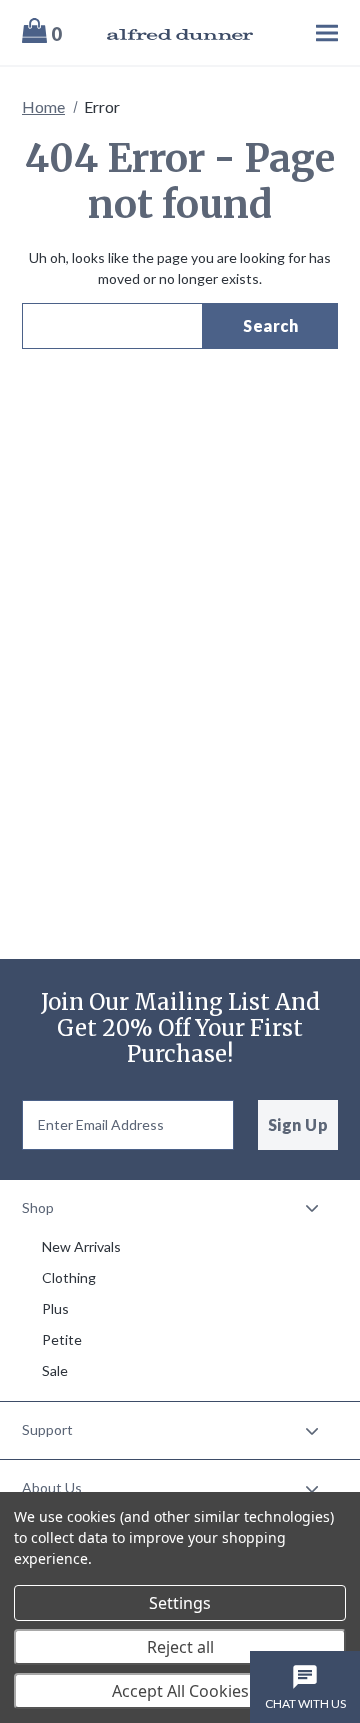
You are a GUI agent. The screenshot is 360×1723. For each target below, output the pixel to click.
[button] (180, 1208)
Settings (180, 1603)
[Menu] (307, 32)
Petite (62, 1339)
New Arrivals (81, 1246)
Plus (55, 1308)
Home (43, 106)
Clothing (69, 1277)
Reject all (180, 1647)
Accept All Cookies (180, 1691)
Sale (55, 1370)
